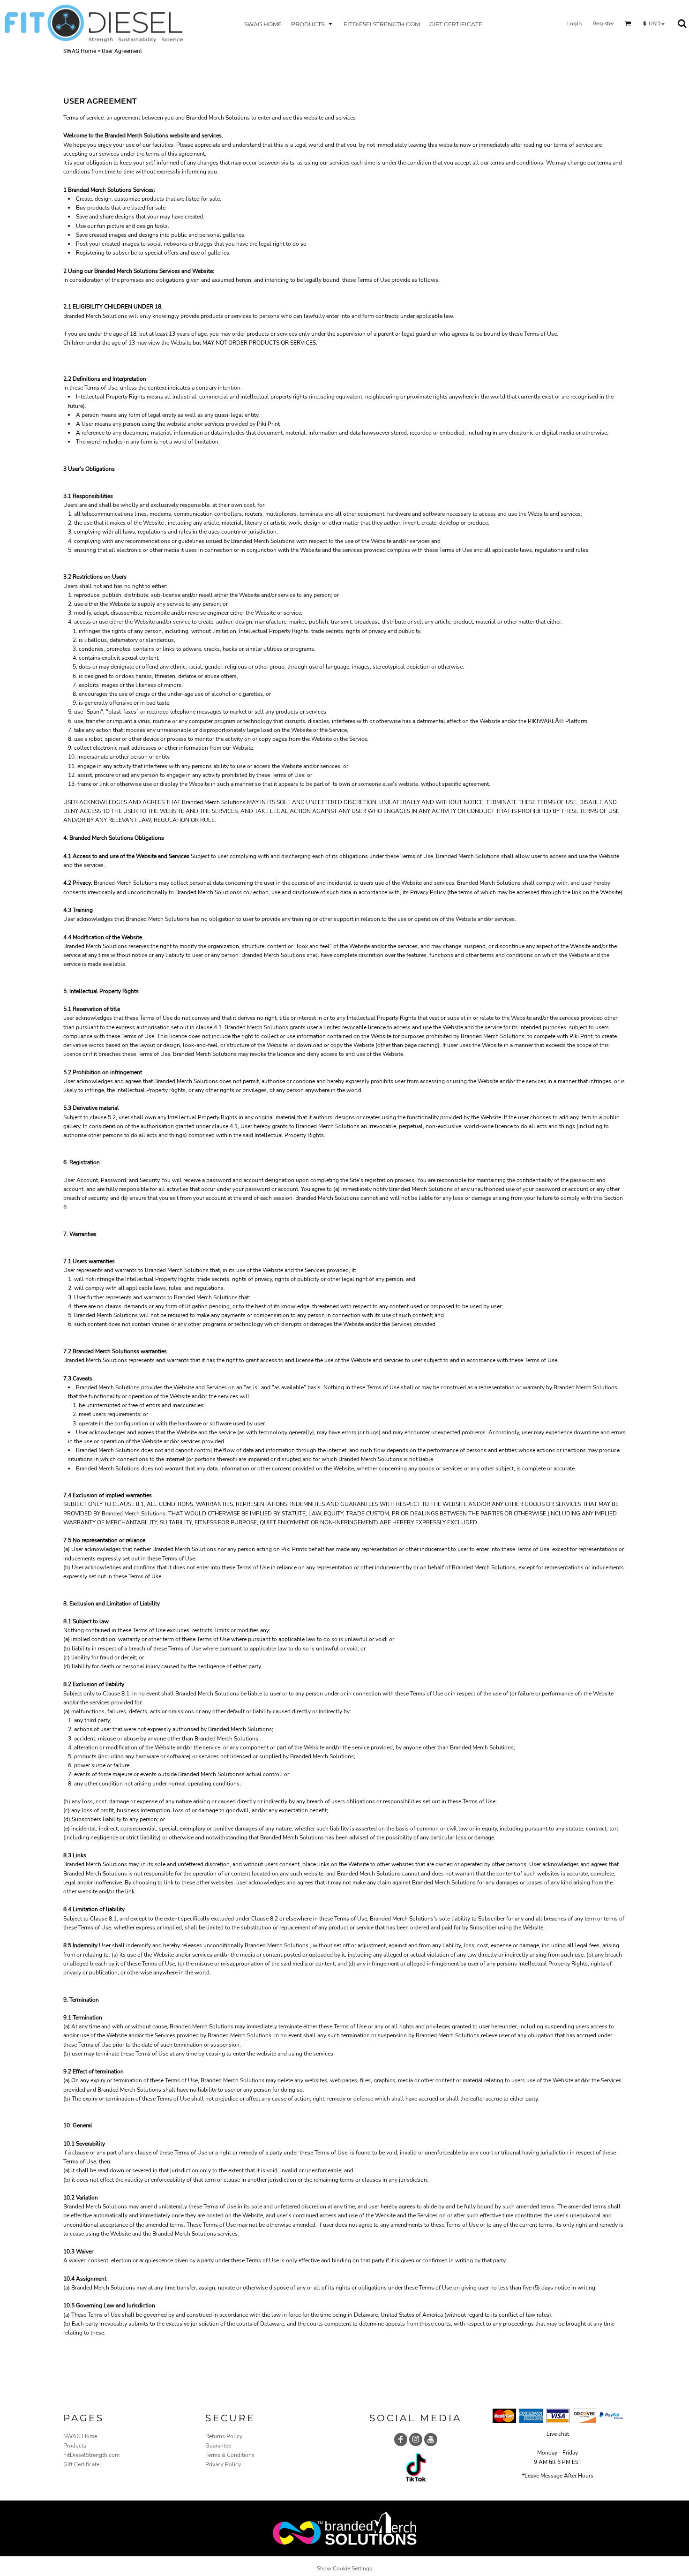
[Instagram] (416, 2440)
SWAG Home (80, 51)
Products (75, 2446)
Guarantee (218, 2446)
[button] (313, 24)
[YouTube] (431, 2440)
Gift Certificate (81, 2464)
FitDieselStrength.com (91, 2455)
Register (603, 23)
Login (574, 23)
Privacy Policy (223, 2464)
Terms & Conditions (230, 2455)
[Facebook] (401, 2440)
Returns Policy (224, 2436)
